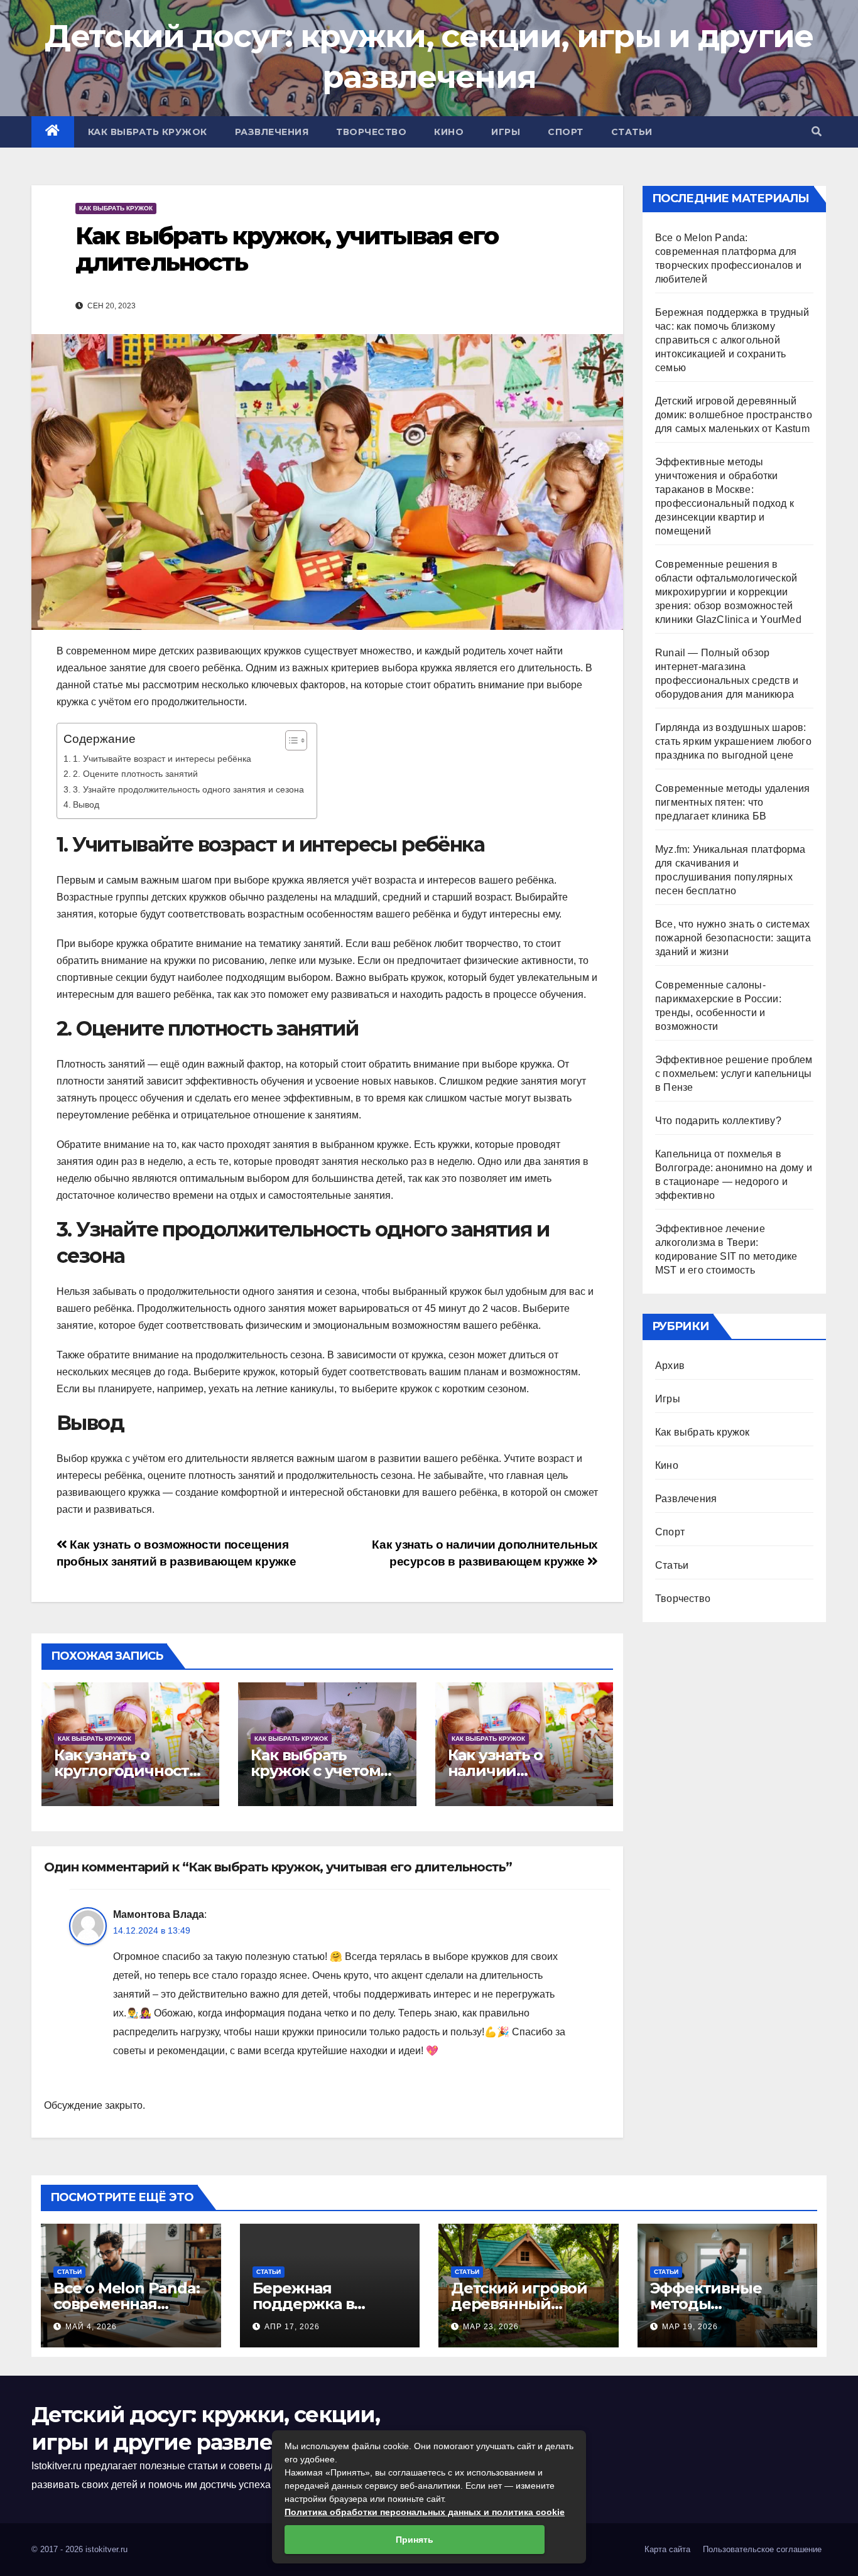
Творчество (371, 132)
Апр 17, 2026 (292, 2327)
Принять (415, 2540)
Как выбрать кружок (148, 132)
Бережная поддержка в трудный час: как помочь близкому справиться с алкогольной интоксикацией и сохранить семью (732, 340)
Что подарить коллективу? (718, 1121)
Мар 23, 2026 (491, 2327)
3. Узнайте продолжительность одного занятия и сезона (188, 789)
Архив (670, 1366)
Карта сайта (667, 2549)
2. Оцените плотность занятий (135, 774)
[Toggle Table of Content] (290, 740)
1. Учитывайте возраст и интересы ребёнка (162, 759)
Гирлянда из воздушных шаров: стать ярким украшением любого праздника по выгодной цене (733, 741)
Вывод (86, 804)
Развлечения (272, 132)
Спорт (566, 132)
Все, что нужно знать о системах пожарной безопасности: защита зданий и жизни (733, 938)
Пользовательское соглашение (762, 2549)
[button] (817, 132)
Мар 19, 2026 (690, 2327)
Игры (506, 132)
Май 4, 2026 (91, 2327)
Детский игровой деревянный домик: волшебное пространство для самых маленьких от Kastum (734, 415)
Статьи (632, 132)
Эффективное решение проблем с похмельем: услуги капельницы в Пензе (734, 1074)
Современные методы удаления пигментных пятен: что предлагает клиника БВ (732, 802)
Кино (449, 132)
